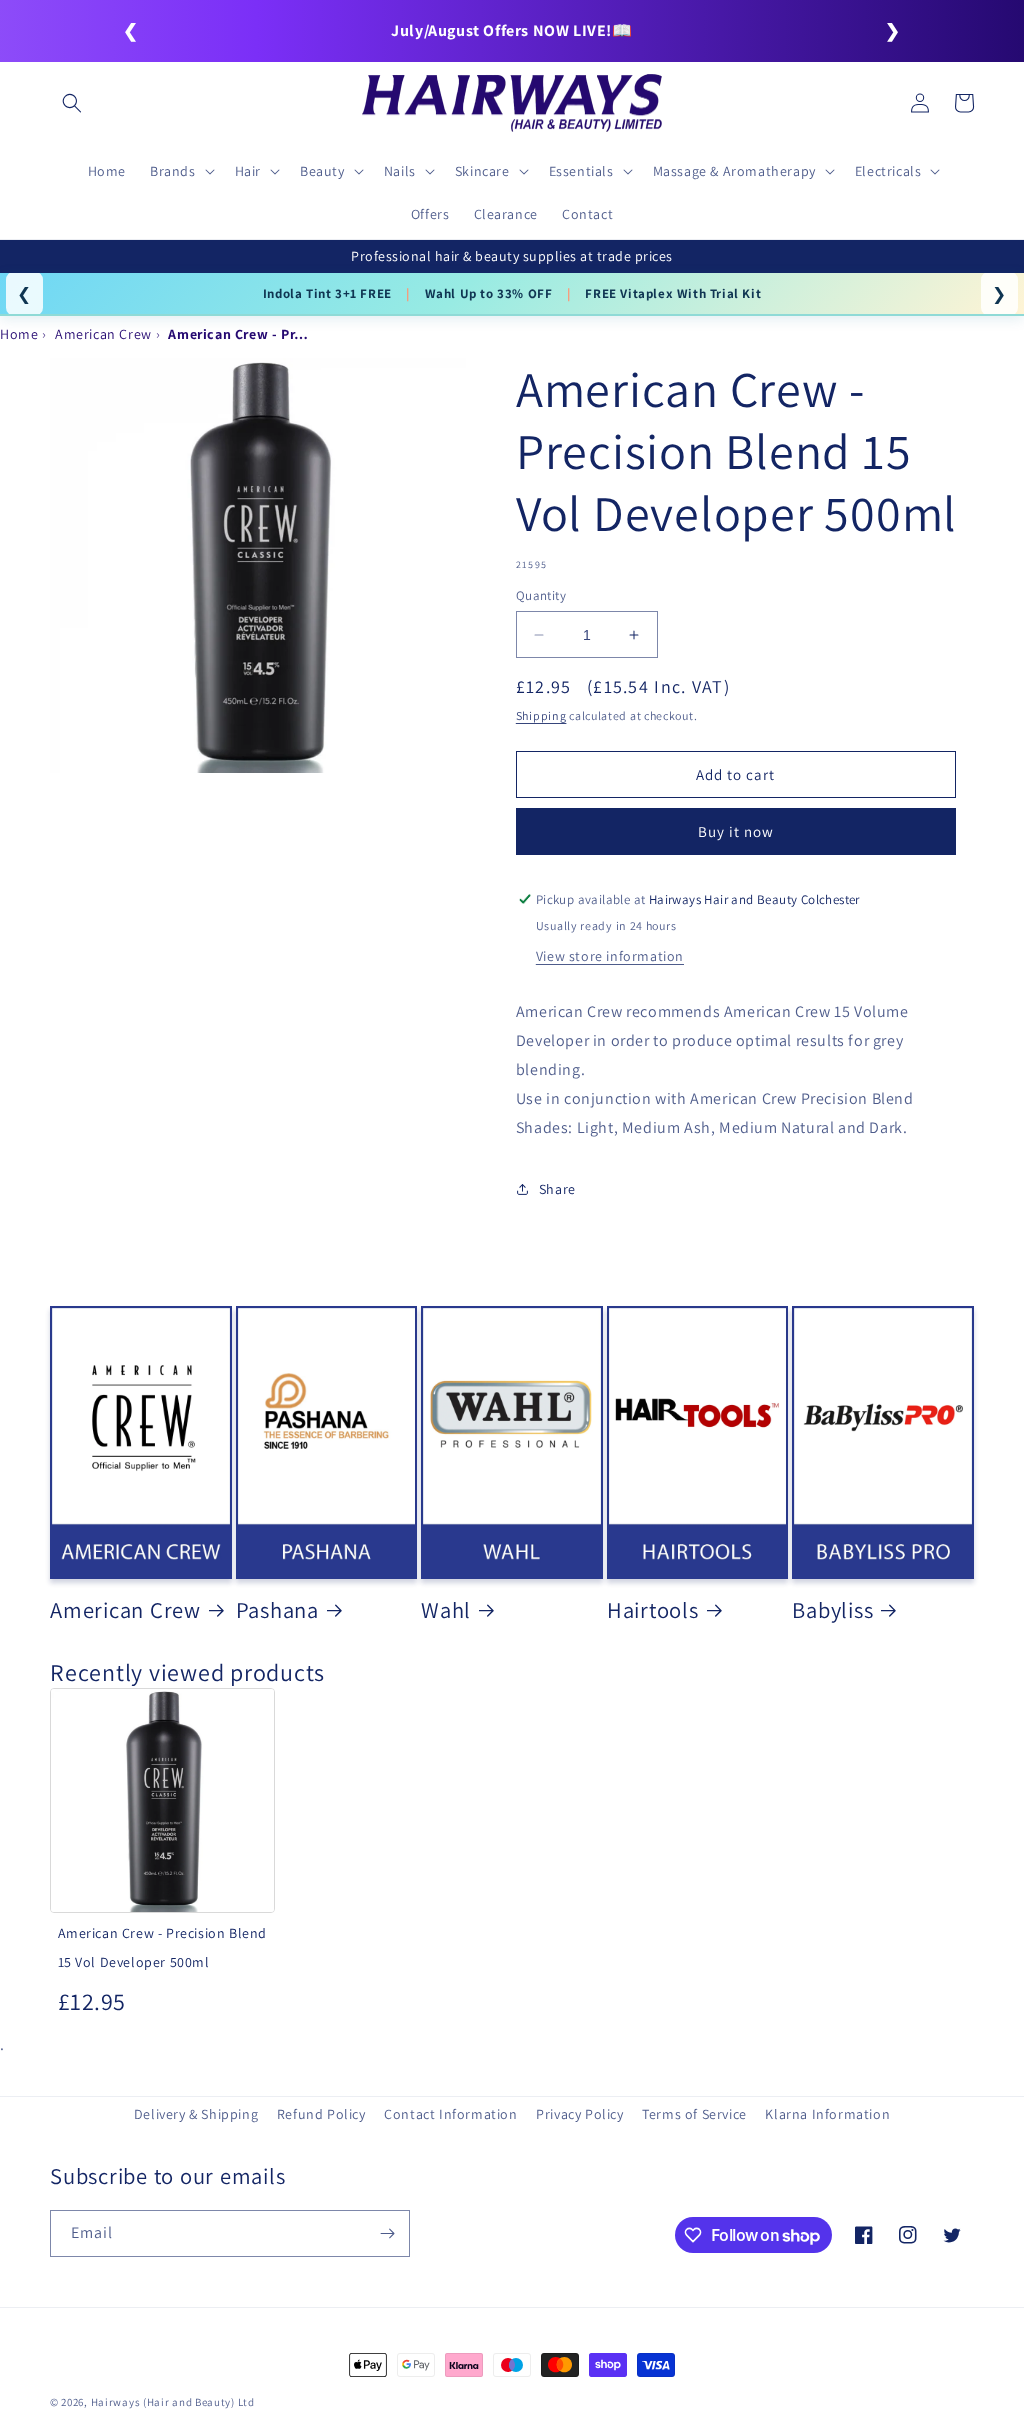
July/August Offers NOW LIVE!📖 (511, 30)
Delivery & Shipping (196, 2114)
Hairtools (653, 1610)
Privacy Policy (579, 2114)
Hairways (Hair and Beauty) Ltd (173, 2402)
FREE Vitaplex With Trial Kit (673, 293)
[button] (72, 103)
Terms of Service (694, 2114)
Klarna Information (827, 2114)
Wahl (446, 1610)
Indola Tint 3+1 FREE (327, 293)
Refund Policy (321, 2114)
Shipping (541, 715)
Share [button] (557, 1189)
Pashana (277, 1610)
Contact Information (450, 2114)
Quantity (541, 595)
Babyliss (832, 1610)
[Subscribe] (387, 2233)
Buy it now (736, 831)
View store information (610, 956)
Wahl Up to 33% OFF (489, 293)
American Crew (125, 1610)
